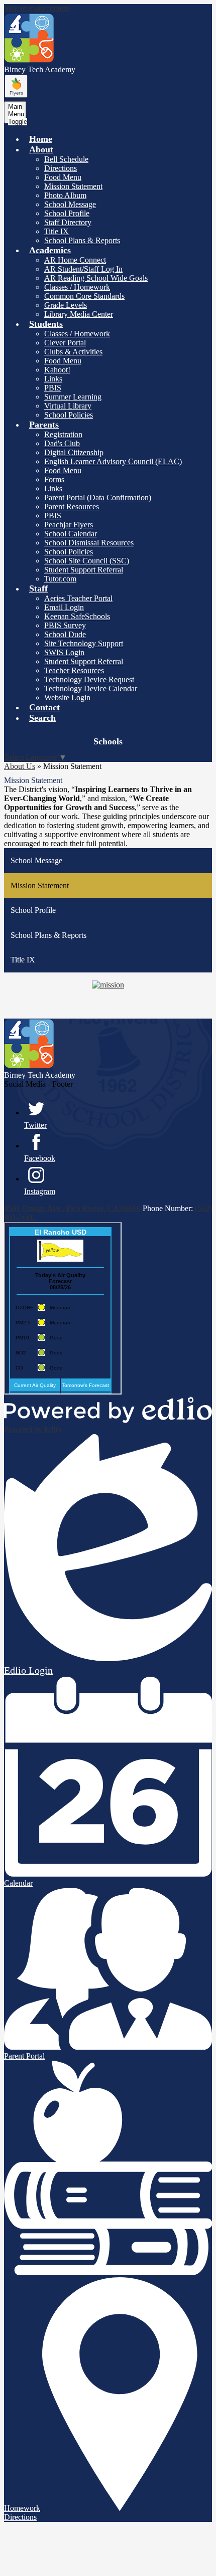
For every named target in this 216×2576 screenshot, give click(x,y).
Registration (63, 434)
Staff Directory (68, 222)
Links (53, 379)
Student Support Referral (84, 570)
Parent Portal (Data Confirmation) (98, 498)
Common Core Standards (84, 296)
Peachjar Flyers (69, 525)
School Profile (67, 213)
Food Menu (63, 177)
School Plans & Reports (82, 240)
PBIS (53, 388)
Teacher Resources (74, 670)
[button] (41, 149)
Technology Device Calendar (91, 688)
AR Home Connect (75, 260)
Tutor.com (60, 579)
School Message (70, 204)
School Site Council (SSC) (87, 561)
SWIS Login (64, 652)
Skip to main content (37, 8)
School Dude (65, 634)
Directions (61, 168)
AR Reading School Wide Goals (96, 278)
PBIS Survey (65, 625)
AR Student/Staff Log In (83, 269)
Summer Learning (73, 397)
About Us (20, 766)
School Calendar (71, 534)
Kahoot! (57, 370)
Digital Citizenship (74, 452)
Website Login (67, 698)
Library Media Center (79, 314)
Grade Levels (66, 305)
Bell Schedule (66, 159)
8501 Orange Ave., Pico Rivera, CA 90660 (72, 1208)
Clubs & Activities (73, 352)
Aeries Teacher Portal (78, 598)
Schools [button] (108, 741)
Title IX (57, 231)
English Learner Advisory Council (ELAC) (113, 461)
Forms (54, 479)
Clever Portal (65, 343)
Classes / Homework (77, 287)
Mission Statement (73, 186)
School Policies (69, 415)
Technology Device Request (89, 679)
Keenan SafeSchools (77, 616)
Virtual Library (68, 406)
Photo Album (65, 195)
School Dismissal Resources (89, 543)
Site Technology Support (84, 643)
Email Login (64, 607)
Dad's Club (62, 443)
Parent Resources (72, 507)
